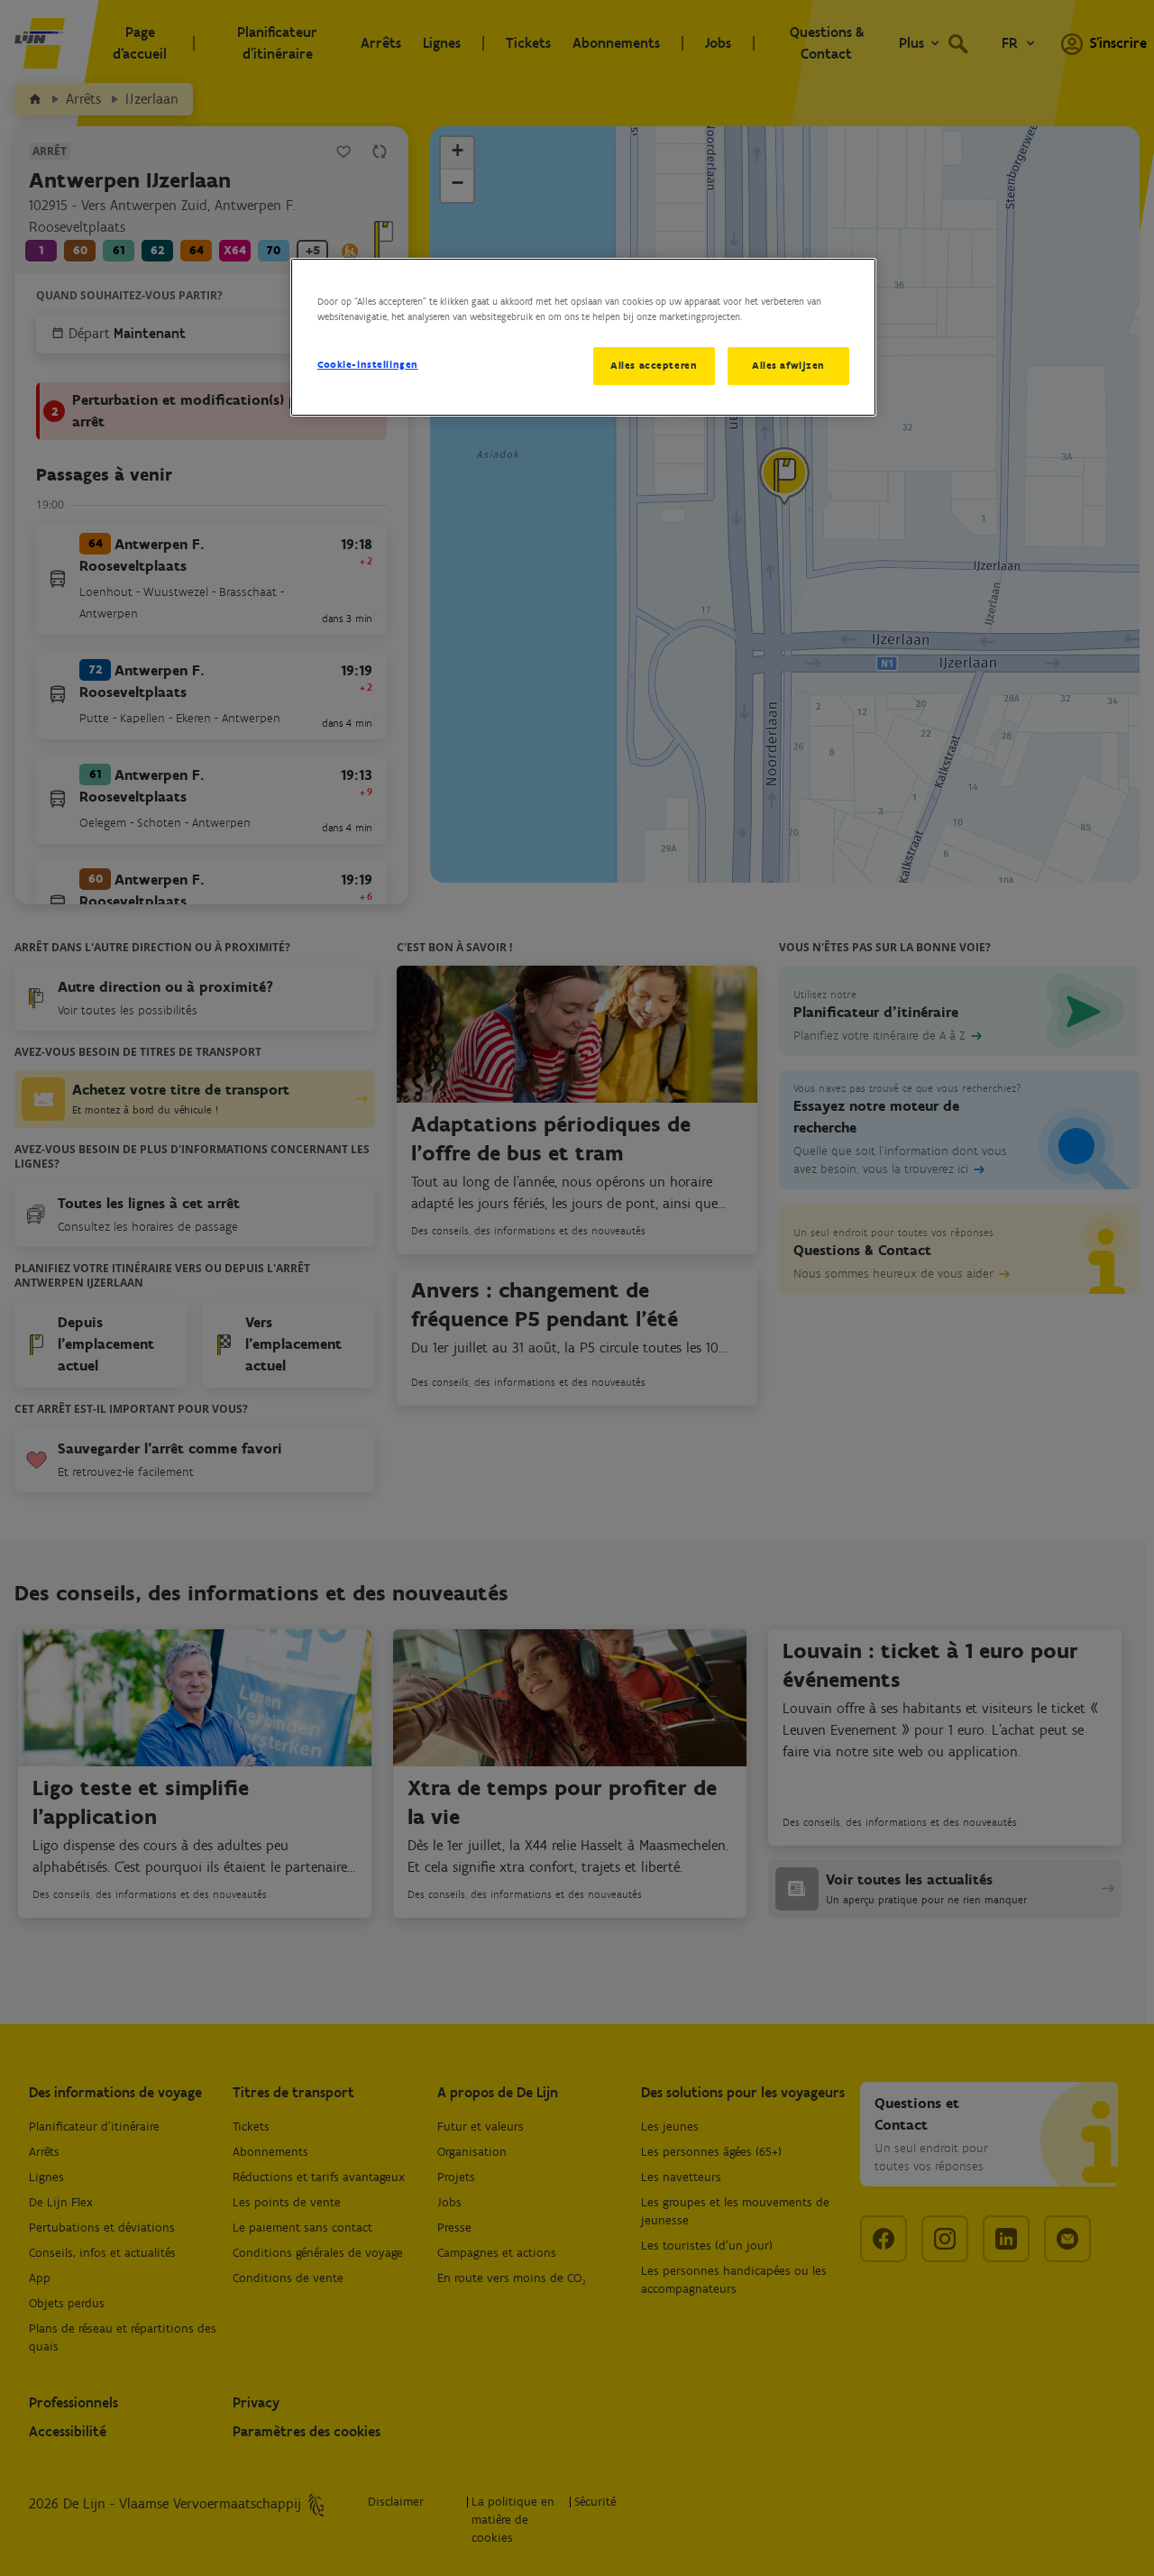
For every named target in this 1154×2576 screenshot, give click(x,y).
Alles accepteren (654, 365)
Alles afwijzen (788, 365)
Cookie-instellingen (368, 364)
